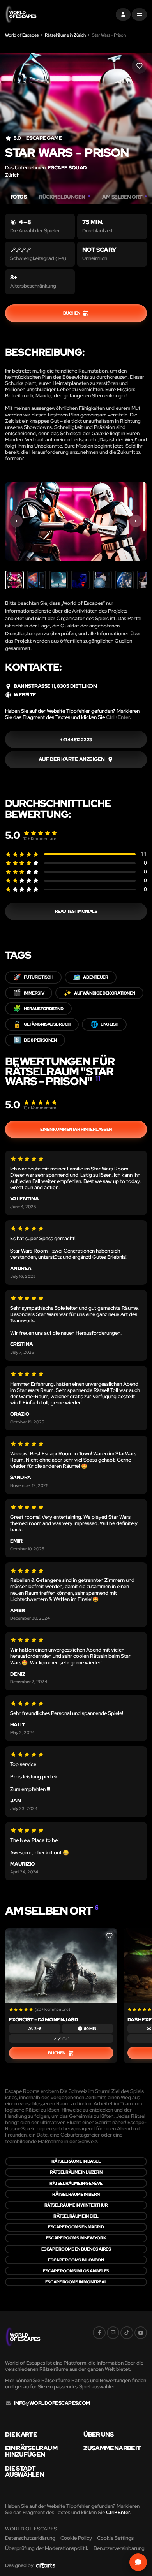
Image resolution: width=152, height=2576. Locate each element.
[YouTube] (141, 2333)
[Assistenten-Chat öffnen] (138, 2562)
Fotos (19, 197)
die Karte (21, 2435)
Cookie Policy (76, 2538)
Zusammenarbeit (112, 2448)
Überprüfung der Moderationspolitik (47, 2548)
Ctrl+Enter (118, 717)
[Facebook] (99, 2333)
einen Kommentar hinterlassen (76, 1129)
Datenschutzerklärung (30, 2538)
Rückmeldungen (64, 197)
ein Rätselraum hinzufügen (31, 2451)
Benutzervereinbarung (119, 2548)
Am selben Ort (124, 197)
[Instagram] (113, 2333)
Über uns (98, 2435)
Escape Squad (67, 168)
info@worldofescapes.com (52, 2403)
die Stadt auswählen (25, 2472)
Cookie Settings (115, 2538)
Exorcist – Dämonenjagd (44, 2020)
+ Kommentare (40, 838)
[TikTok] (127, 2333)
